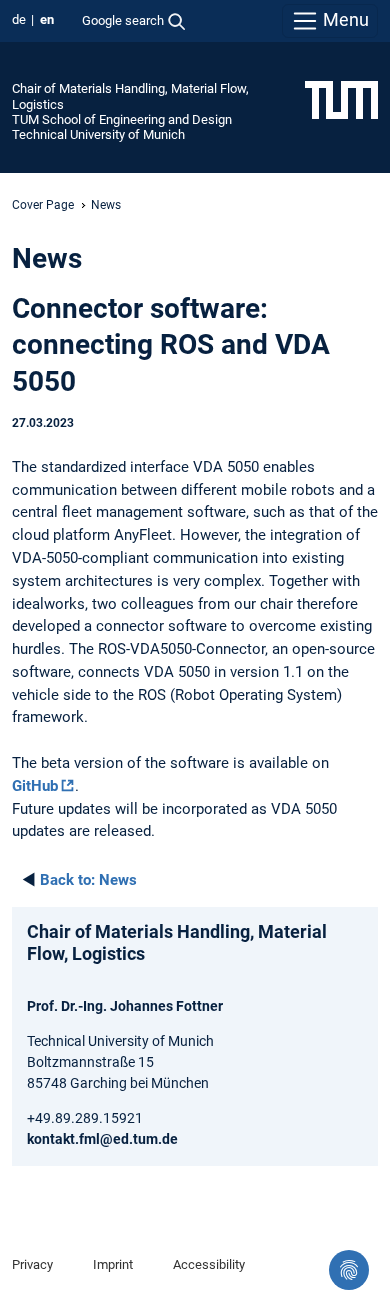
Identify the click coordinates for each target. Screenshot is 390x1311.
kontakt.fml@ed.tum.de (102, 1139)
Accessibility (209, 1264)
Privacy (32, 1264)
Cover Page (43, 205)
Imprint (113, 1264)
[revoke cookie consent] (349, 1270)
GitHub (35, 786)
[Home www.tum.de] (341, 99)
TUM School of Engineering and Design (122, 119)
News (88, 880)
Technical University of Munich (98, 134)
